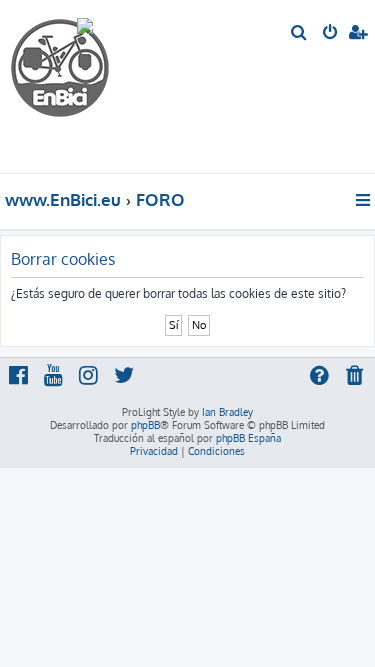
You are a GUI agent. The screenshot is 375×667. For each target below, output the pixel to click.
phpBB (145, 425)
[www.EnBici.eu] (85, 86)
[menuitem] (299, 34)
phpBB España (248, 438)
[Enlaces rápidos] (364, 200)
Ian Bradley (227, 412)
